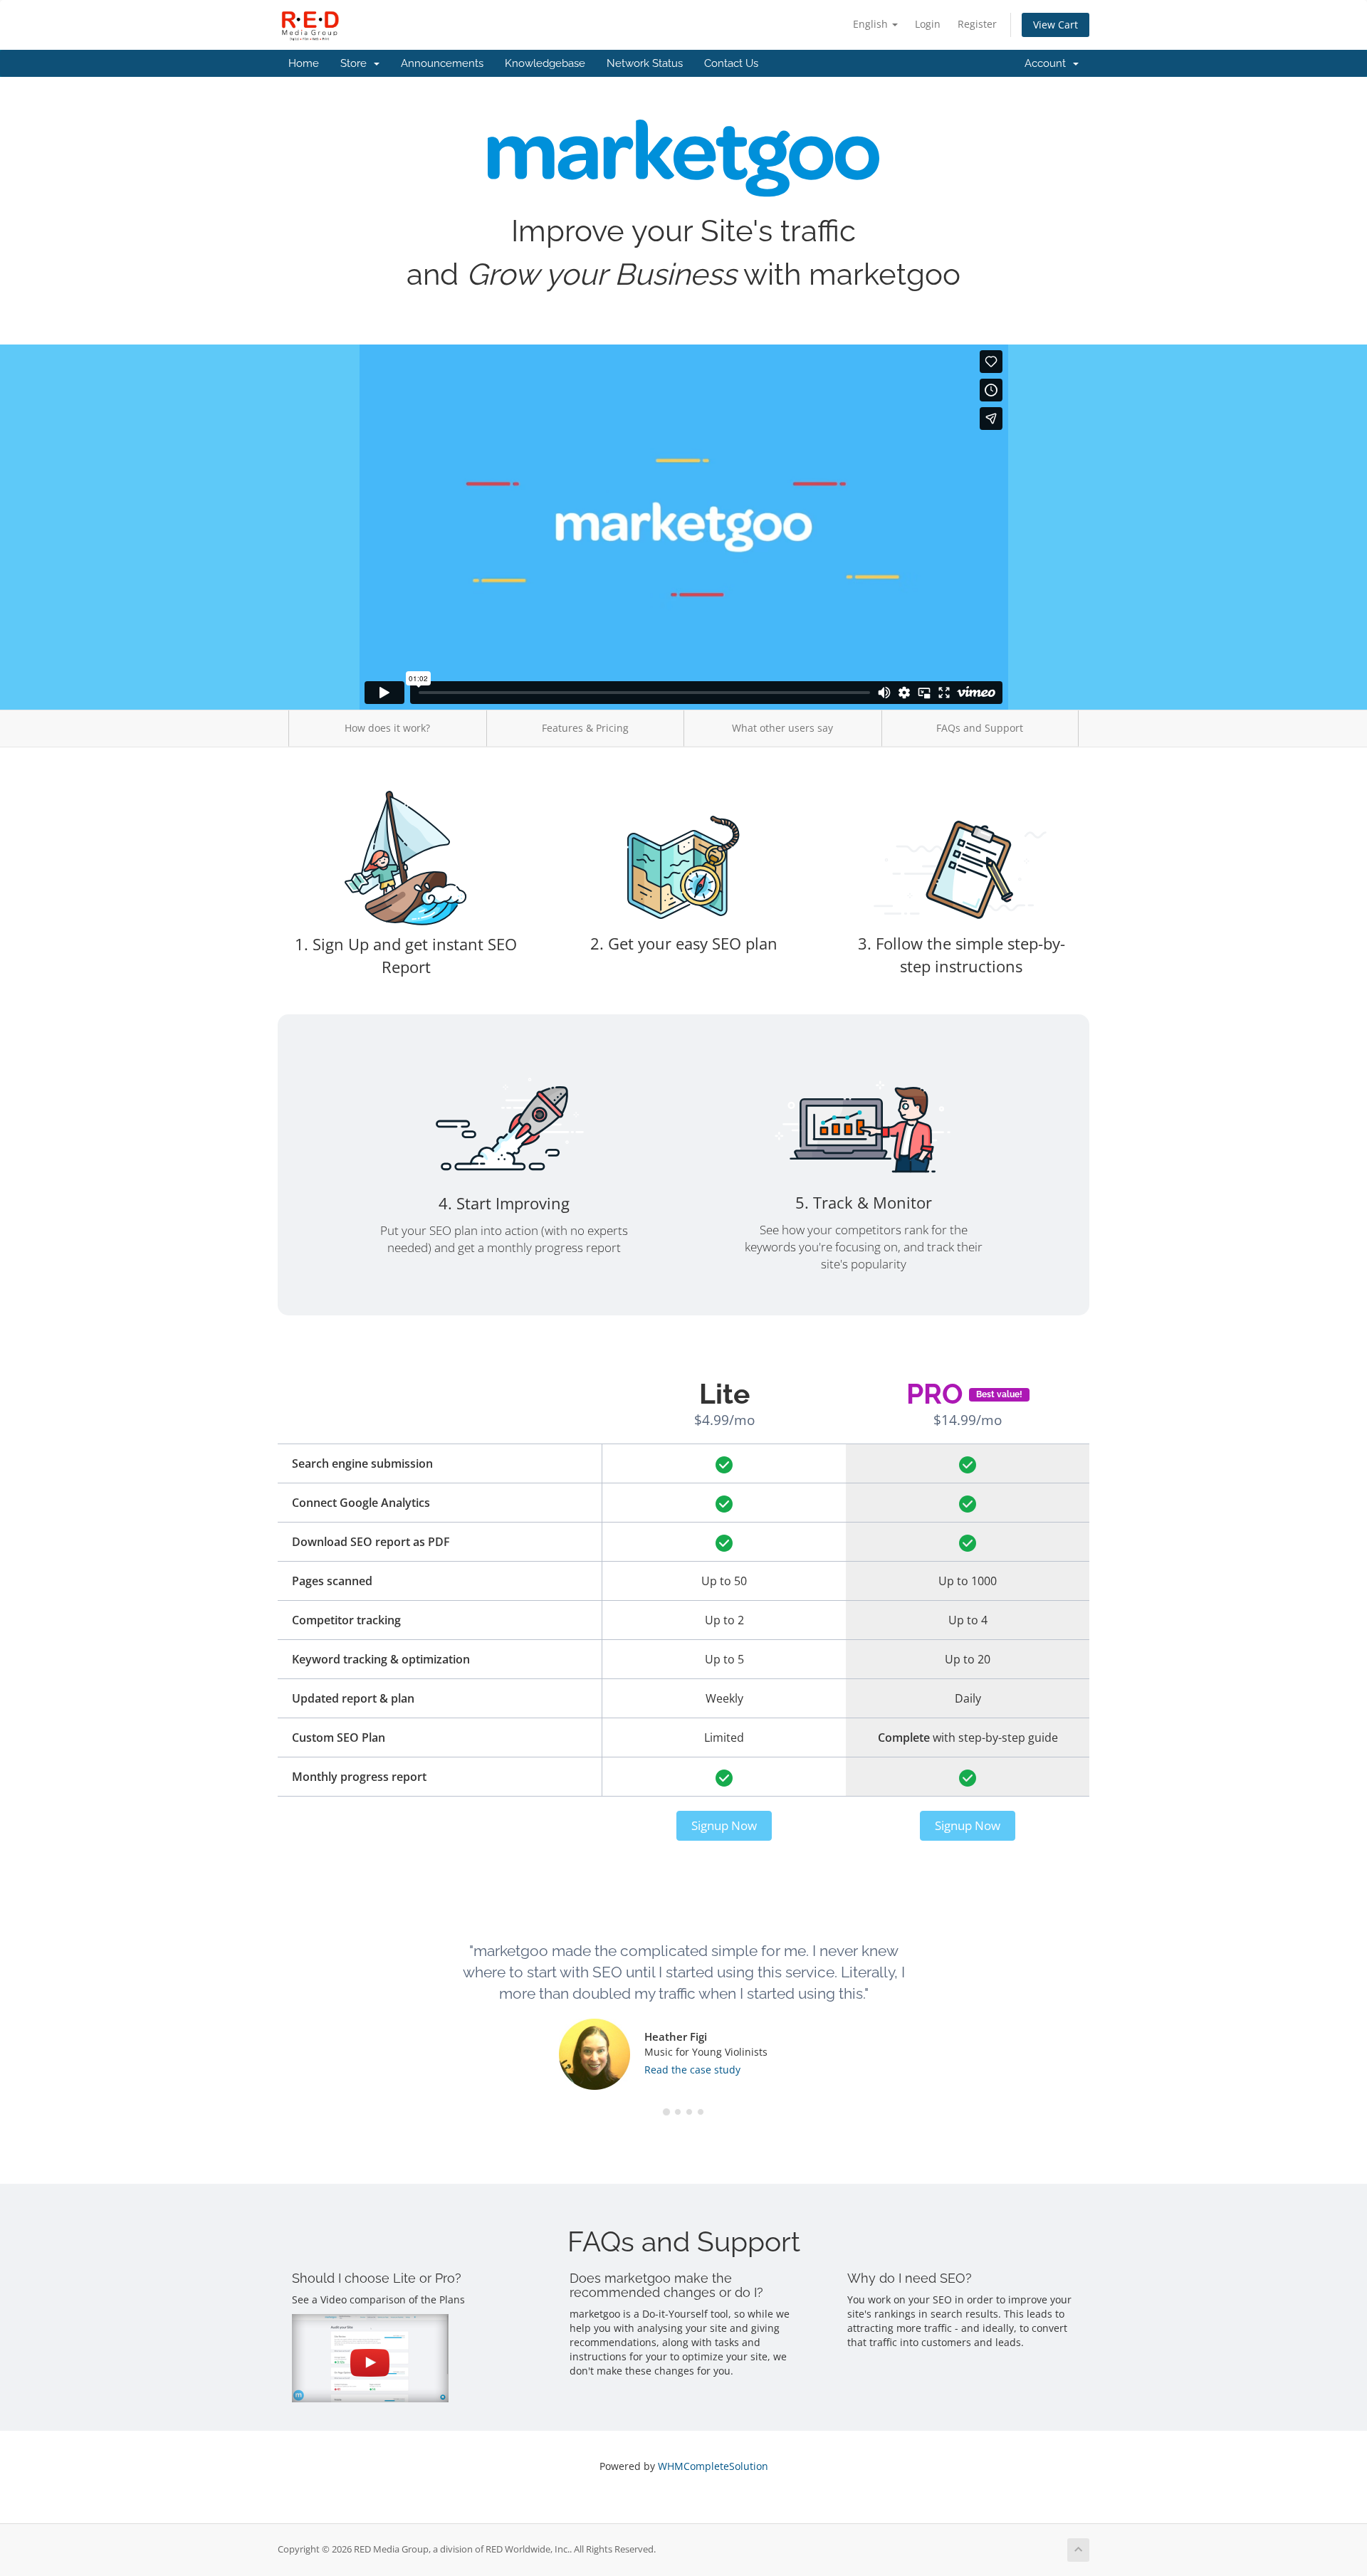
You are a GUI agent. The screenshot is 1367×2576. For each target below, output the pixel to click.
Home (304, 63)
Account (1048, 63)
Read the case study (692, 2070)
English (872, 24)
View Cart (1056, 25)
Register (977, 24)
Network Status (645, 63)
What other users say (782, 728)
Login (928, 24)
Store (356, 63)
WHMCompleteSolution (713, 2466)
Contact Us (731, 63)
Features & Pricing (585, 728)
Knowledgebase (545, 63)
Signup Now (724, 1825)
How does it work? (387, 728)
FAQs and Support (980, 728)
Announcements (442, 63)
